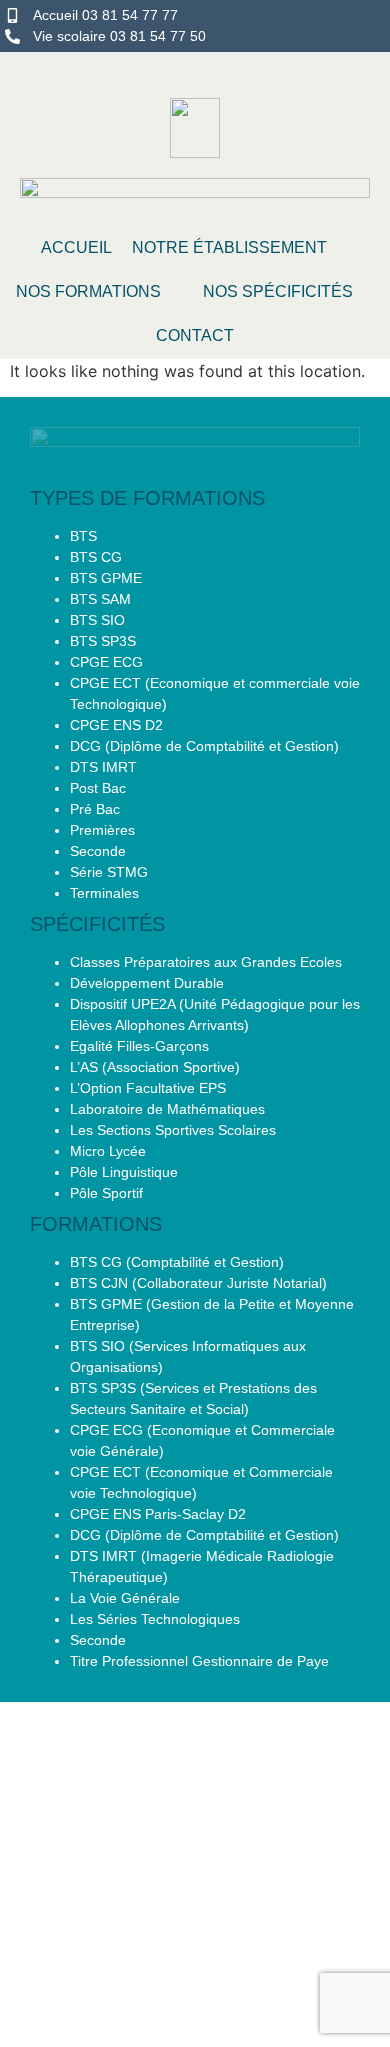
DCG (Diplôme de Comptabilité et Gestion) (204, 746)
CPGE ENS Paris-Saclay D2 (158, 1514)
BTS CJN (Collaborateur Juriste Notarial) (198, 1283)
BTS (83, 536)
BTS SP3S (103, 641)
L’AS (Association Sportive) (155, 1067)
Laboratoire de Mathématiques (167, 1109)
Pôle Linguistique (124, 1172)
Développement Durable (147, 983)
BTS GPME (106, 578)
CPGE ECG (106, 662)
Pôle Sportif (106, 1193)
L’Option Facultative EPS (148, 1088)
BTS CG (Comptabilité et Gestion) (177, 1262)
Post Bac (98, 788)
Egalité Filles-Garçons (139, 1046)
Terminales (104, 893)
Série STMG (109, 872)
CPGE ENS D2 (116, 725)
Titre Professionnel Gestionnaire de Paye (199, 1661)
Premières (102, 830)
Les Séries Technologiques (155, 1619)
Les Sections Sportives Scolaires (173, 1130)
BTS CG (96, 557)
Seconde (98, 851)
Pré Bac (95, 809)
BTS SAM (100, 599)
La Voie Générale (125, 1598)
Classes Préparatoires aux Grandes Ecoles (206, 962)
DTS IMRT (103, 767)
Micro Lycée (108, 1151)
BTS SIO (97, 620)
